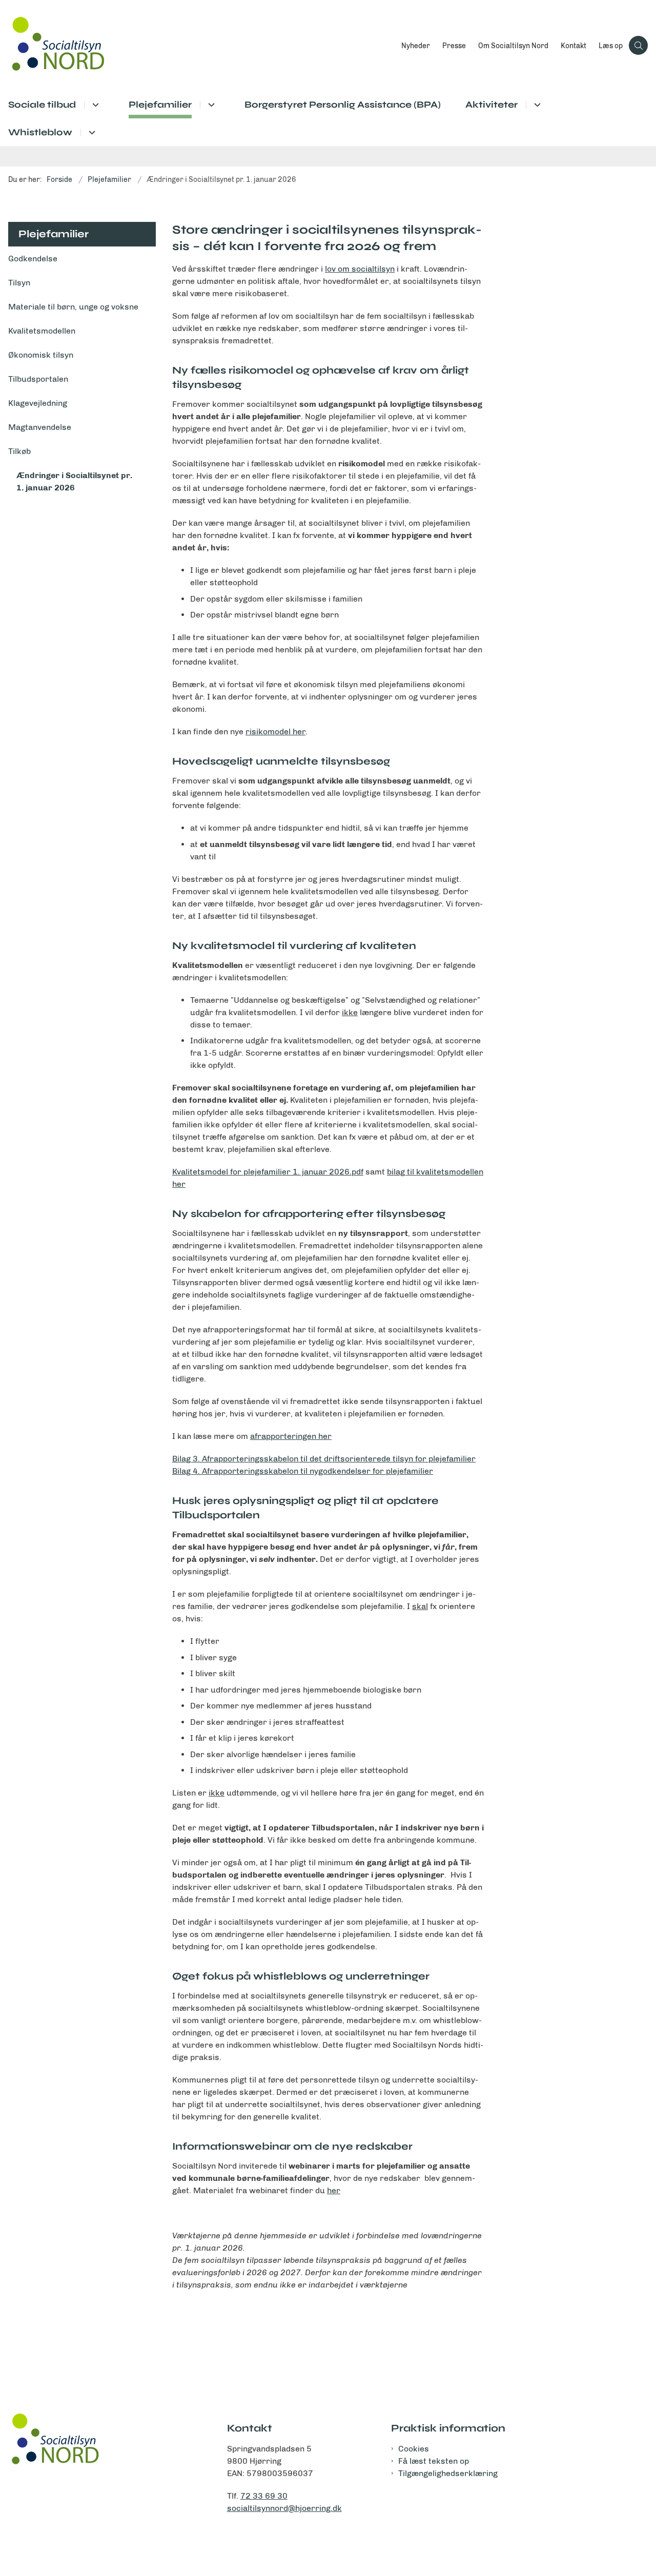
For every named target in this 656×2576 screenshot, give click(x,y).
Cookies (414, 2449)
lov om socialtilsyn (360, 269)
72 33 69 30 (264, 2496)
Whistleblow (40, 132)
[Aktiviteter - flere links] (536, 105)
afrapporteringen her (291, 1436)
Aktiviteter (491, 105)
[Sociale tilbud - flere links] (94, 105)
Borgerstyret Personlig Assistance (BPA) (343, 105)
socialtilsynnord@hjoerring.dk (284, 2508)
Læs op (611, 46)
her (334, 2190)
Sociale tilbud (42, 105)
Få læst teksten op (434, 2461)
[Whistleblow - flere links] (90, 132)
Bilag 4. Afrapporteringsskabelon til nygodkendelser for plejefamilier (303, 1471)
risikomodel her (275, 731)
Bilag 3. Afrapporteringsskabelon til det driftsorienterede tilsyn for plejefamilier (324, 1459)
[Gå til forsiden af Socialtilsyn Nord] (198, 45)
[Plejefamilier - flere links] (210, 105)
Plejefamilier (160, 105)
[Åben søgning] (638, 45)
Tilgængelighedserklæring (448, 2473)
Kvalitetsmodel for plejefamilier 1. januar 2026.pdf (268, 1172)
